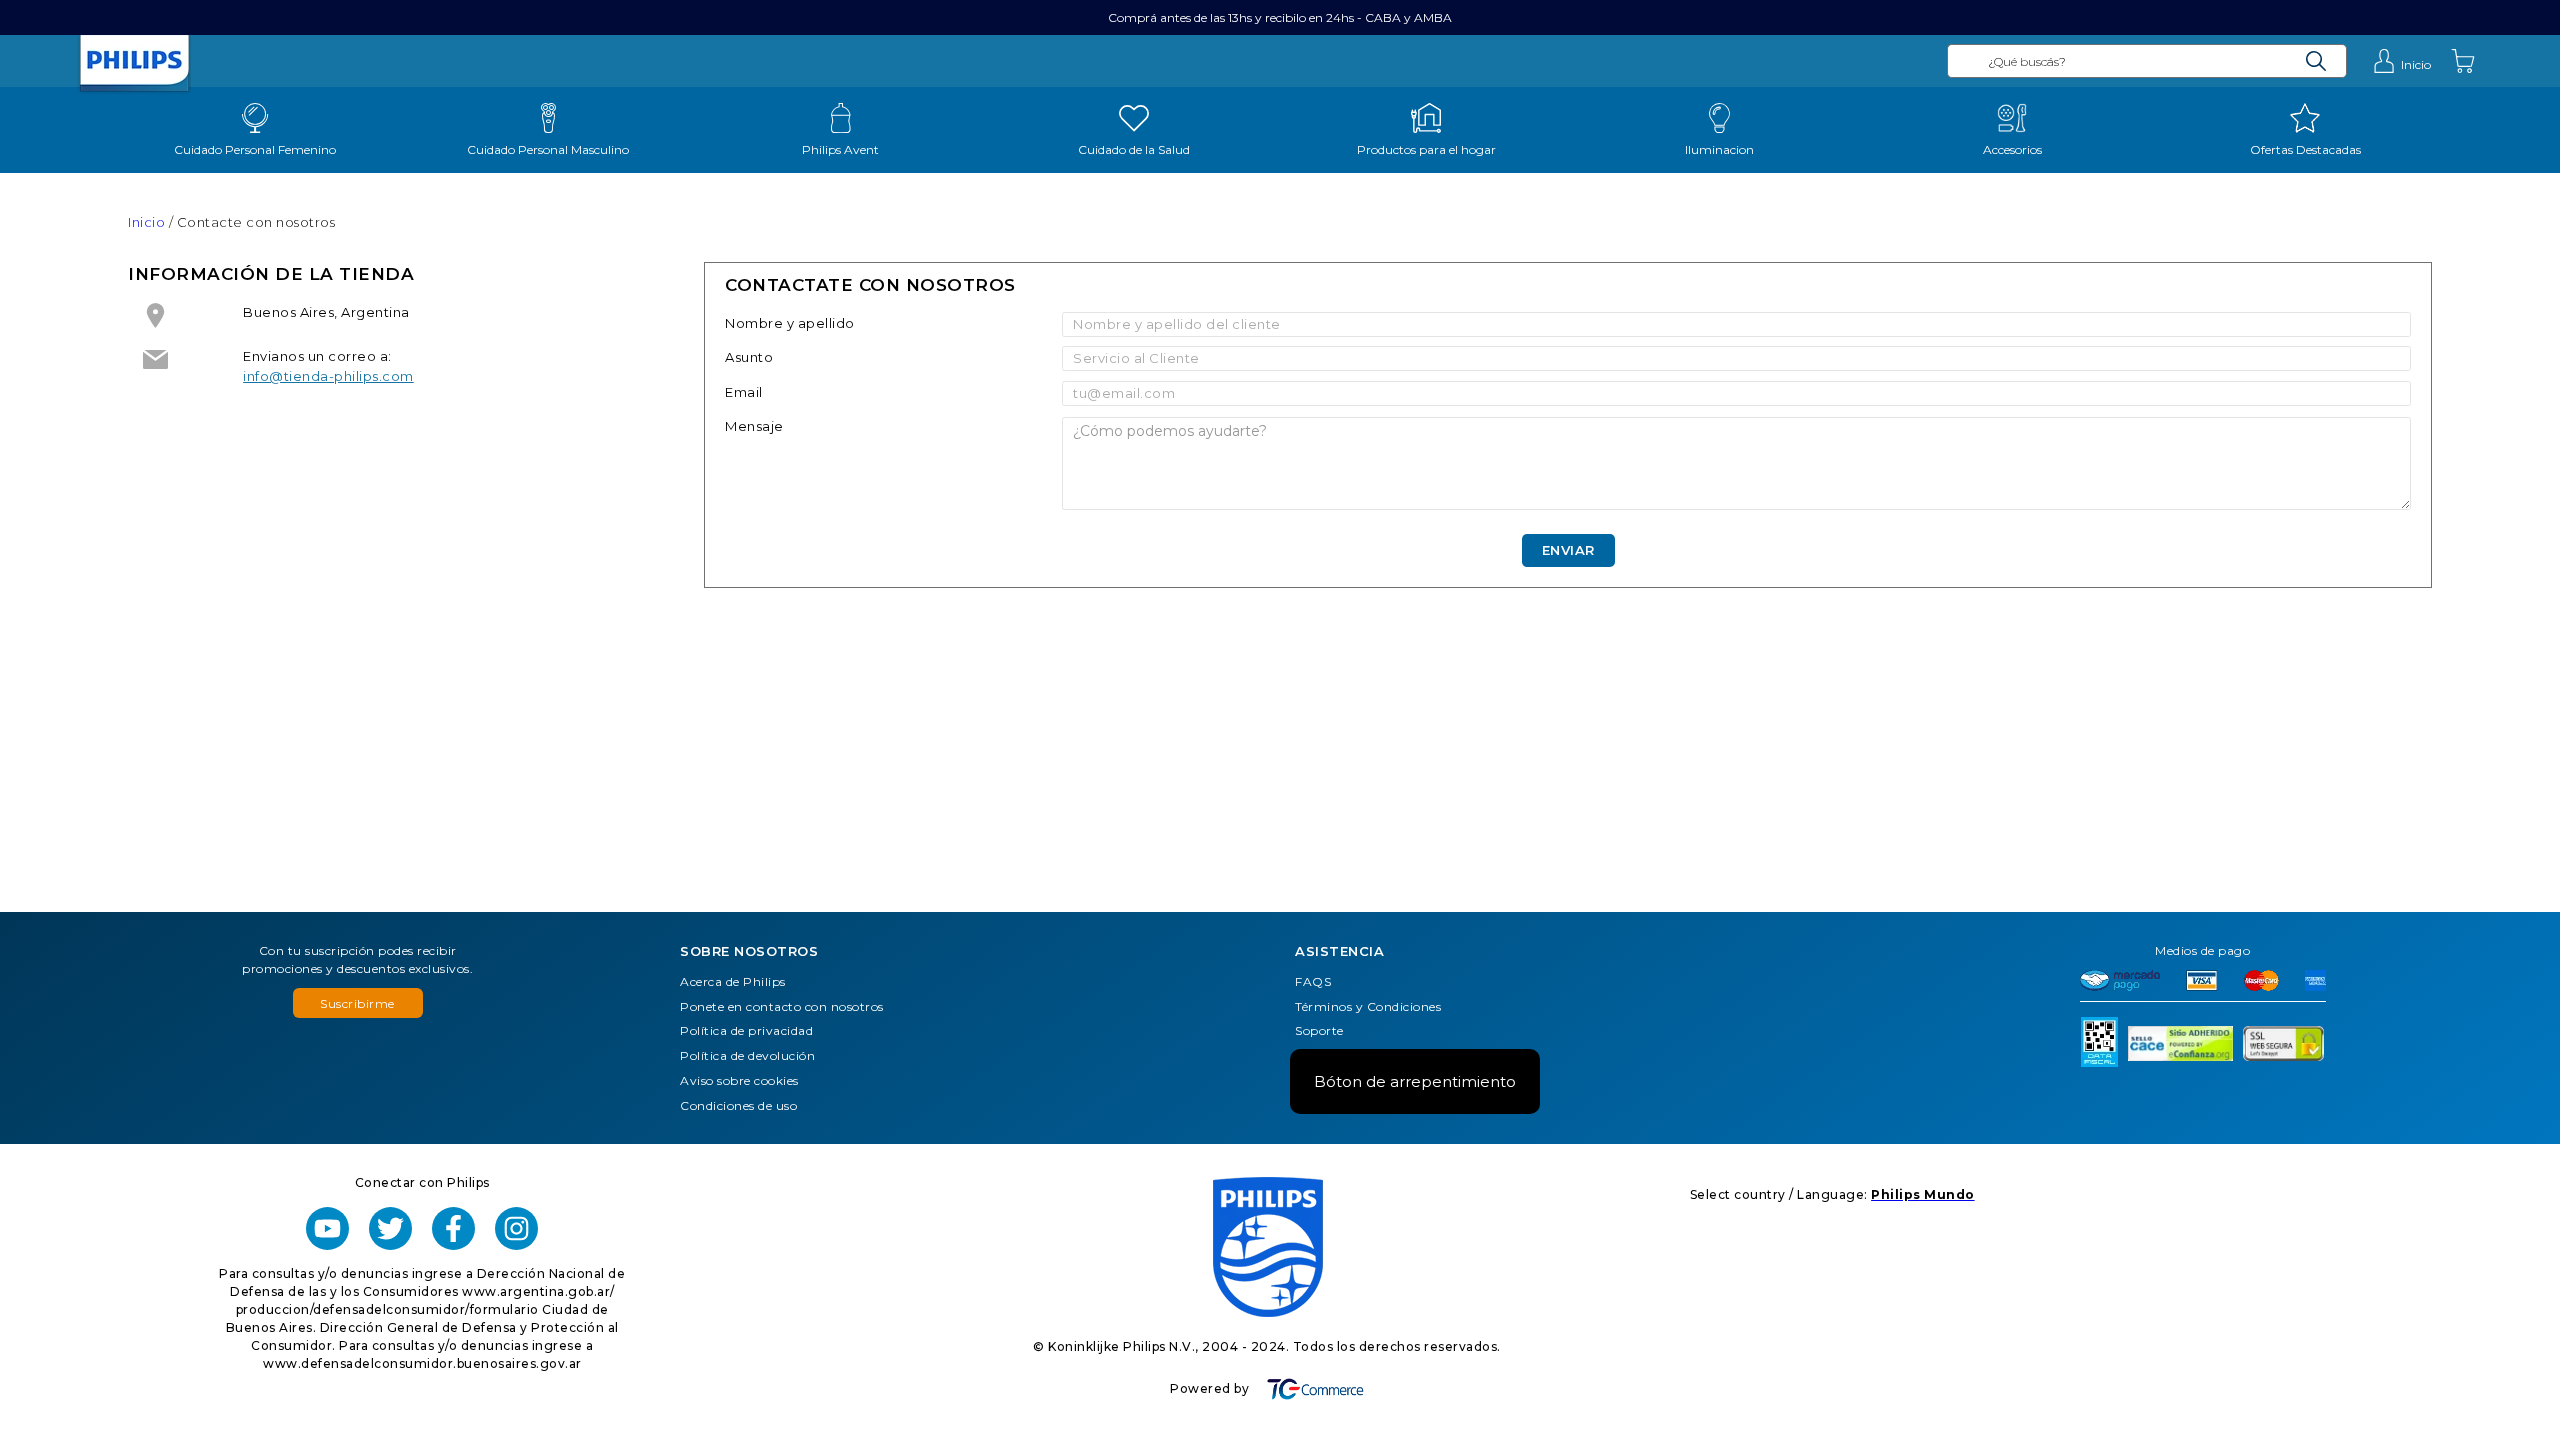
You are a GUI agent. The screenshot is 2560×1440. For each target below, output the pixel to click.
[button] (358, 1003)
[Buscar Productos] (2316, 61)
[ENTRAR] (2401, 61)
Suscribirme (357, 1003)
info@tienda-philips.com (328, 376)
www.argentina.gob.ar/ (538, 1291)
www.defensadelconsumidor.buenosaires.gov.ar (422, 1363)
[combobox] (2147, 61)
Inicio (146, 222)
